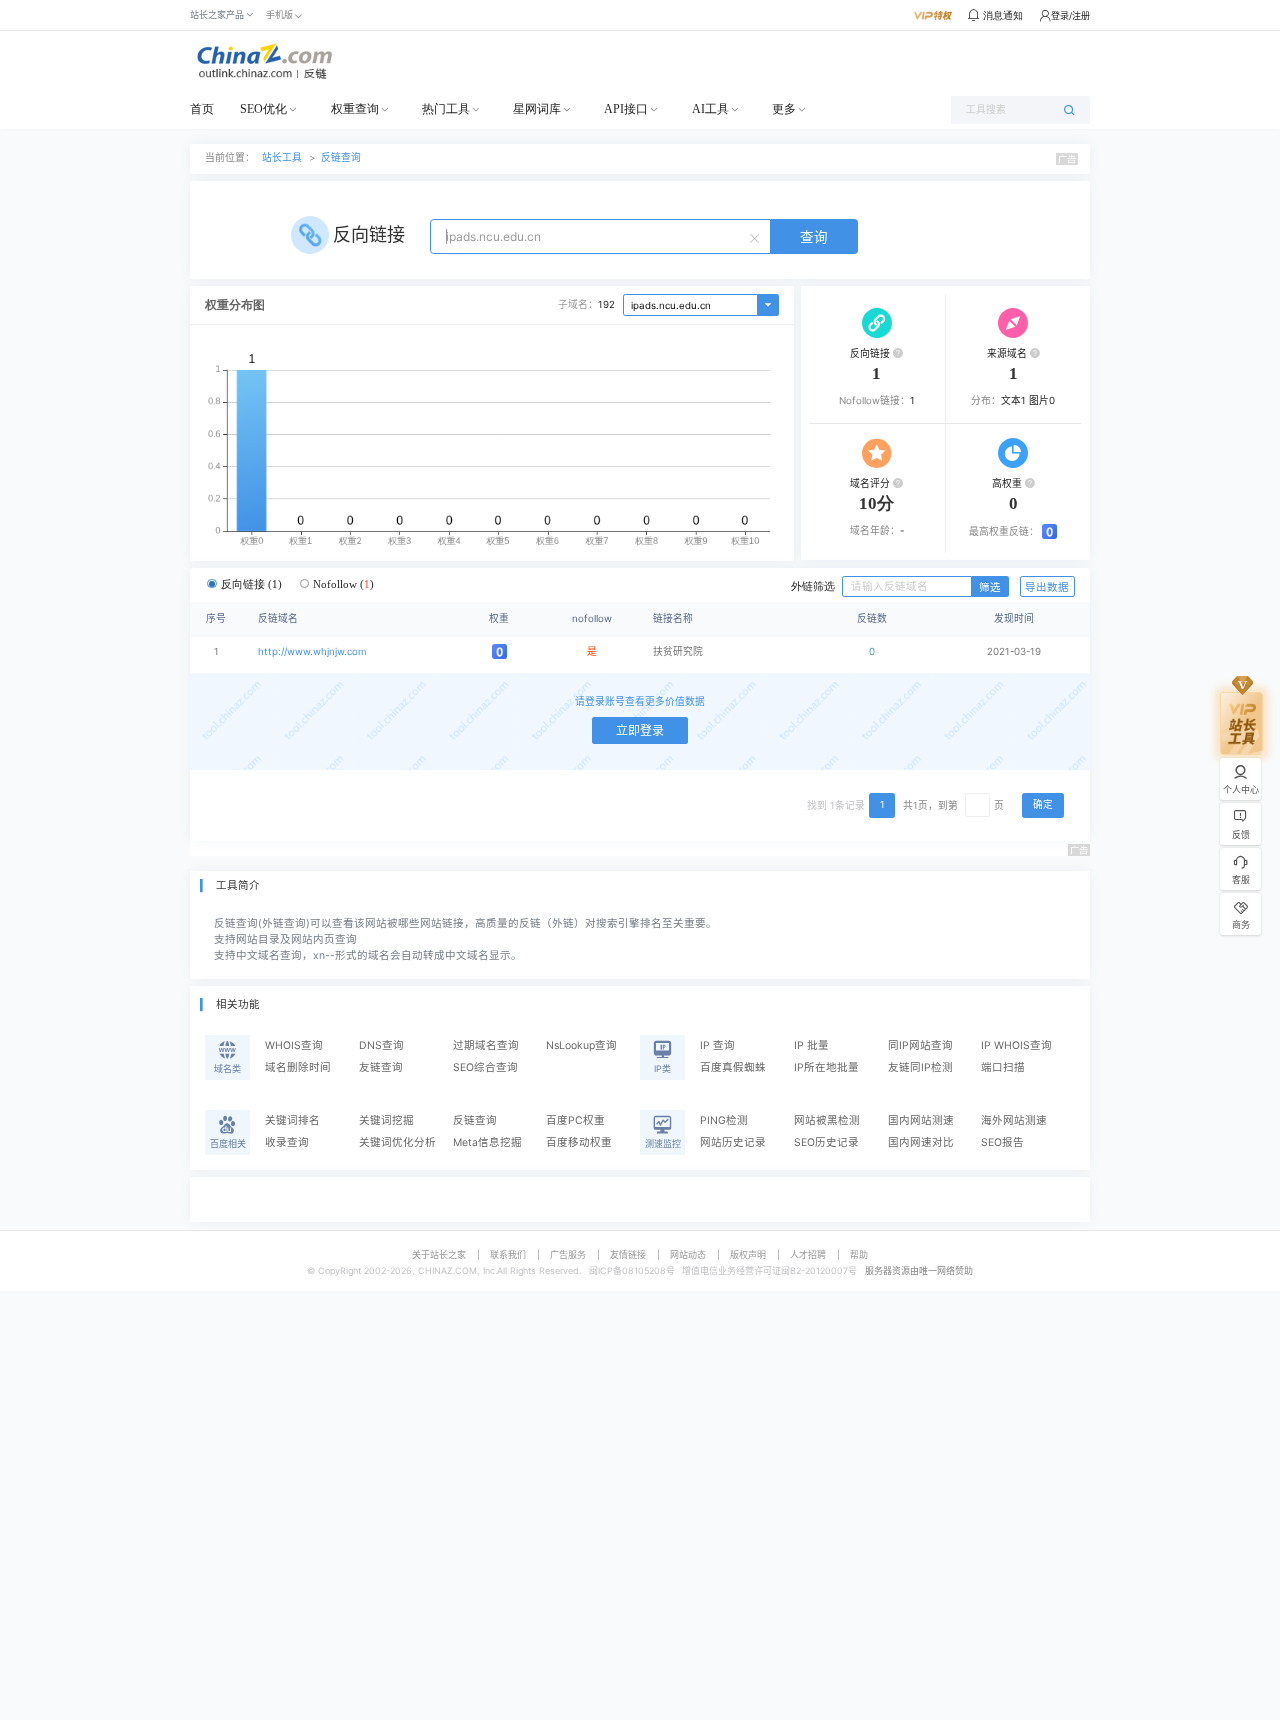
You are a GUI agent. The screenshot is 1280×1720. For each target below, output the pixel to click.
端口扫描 (1003, 1067)
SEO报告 (1002, 1142)
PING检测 (724, 1120)
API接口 (626, 109)
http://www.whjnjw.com (312, 651)
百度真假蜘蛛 (733, 1067)
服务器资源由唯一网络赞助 (919, 1270)
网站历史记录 (733, 1142)
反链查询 (341, 157)
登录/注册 (1070, 15)
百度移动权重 (579, 1142)
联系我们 (508, 1254)
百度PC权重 (575, 1120)
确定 (1043, 804)
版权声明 (748, 1254)
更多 (784, 109)
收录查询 (287, 1142)
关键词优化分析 (397, 1142)
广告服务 (568, 1254)
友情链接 (628, 1254)
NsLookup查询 (581, 1045)
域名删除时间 (298, 1067)
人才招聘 (808, 1254)
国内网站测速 (921, 1120)
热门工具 (446, 109)
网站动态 (688, 1254)
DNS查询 (381, 1045)
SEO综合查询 (485, 1067)
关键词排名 (292, 1120)
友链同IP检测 (920, 1067)
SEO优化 (263, 109)
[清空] (757, 237)
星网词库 (537, 109)
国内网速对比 (921, 1142)
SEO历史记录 (826, 1142)
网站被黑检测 (827, 1120)
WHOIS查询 (294, 1045)
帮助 (859, 1254)
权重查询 (355, 109)
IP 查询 (717, 1045)
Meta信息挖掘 (487, 1142)
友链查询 (381, 1067)
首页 (202, 109)
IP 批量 (811, 1045)
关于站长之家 (439, 1254)
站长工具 (282, 157)
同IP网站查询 (920, 1045)
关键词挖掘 (386, 1120)
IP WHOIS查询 (1016, 1045)
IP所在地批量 (826, 1067)
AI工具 (710, 109)
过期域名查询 (486, 1045)
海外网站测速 (1014, 1120)
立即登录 (640, 730)
